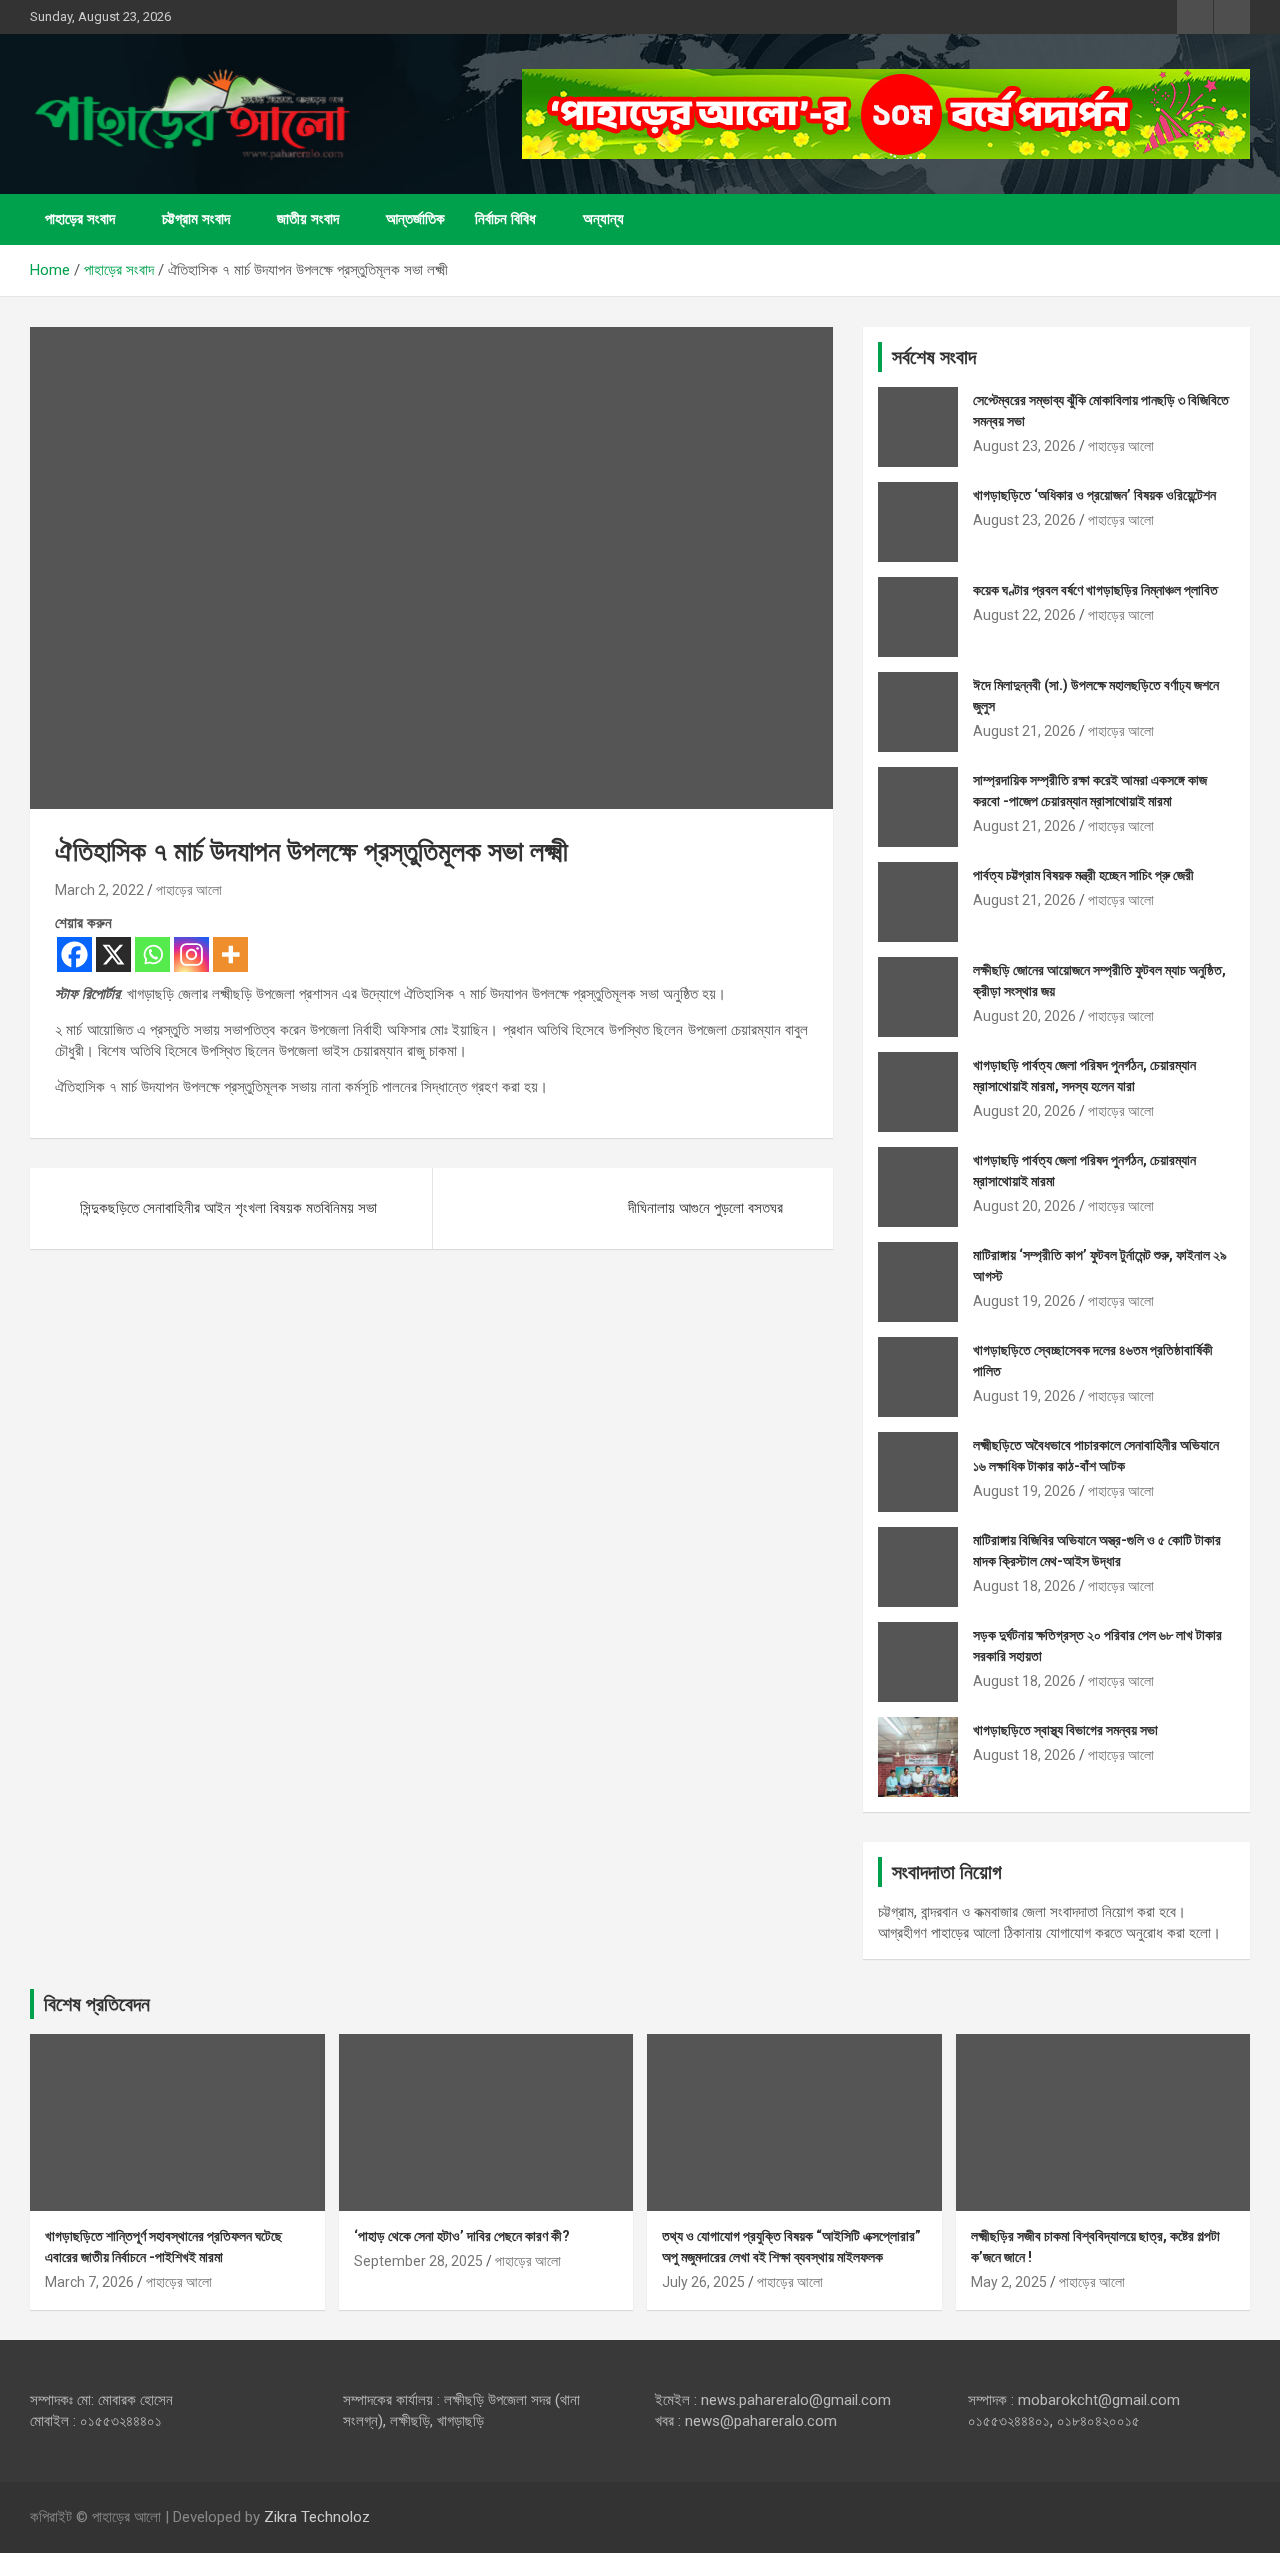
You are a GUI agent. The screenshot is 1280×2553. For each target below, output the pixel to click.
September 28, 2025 (418, 2261)
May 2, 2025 (1009, 2282)
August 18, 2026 (1024, 1586)
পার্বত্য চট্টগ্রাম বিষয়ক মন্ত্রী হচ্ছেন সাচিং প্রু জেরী (1083, 875)
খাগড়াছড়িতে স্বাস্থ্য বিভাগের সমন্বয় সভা (1065, 1730)
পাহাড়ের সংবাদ (80, 219)
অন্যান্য (603, 219)
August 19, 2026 (1024, 1301)
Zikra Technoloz (317, 2517)
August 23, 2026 (1024, 446)
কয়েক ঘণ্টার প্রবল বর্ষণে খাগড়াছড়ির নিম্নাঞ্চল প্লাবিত (1095, 590)
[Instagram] (191, 954)
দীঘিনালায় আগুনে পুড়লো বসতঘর (705, 1208)
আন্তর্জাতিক (415, 219)
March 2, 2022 (99, 890)
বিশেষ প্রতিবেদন (97, 2004)
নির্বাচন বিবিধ (505, 219)
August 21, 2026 (1024, 731)
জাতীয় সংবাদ (308, 219)
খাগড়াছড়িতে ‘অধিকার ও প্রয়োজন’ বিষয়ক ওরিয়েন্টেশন (1094, 495)
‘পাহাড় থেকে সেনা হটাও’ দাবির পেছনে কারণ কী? (462, 2236)
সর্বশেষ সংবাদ (934, 357)
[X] (113, 954)
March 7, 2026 (89, 2282)
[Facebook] (74, 954)
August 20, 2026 (1024, 1016)
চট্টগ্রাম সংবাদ (196, 219)
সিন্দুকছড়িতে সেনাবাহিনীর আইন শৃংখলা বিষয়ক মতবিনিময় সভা (228, 1208)
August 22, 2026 (1024, 615)
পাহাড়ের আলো (189, 890)
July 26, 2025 (703, 2282)
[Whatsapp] (152, 954)
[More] (230, 954)
